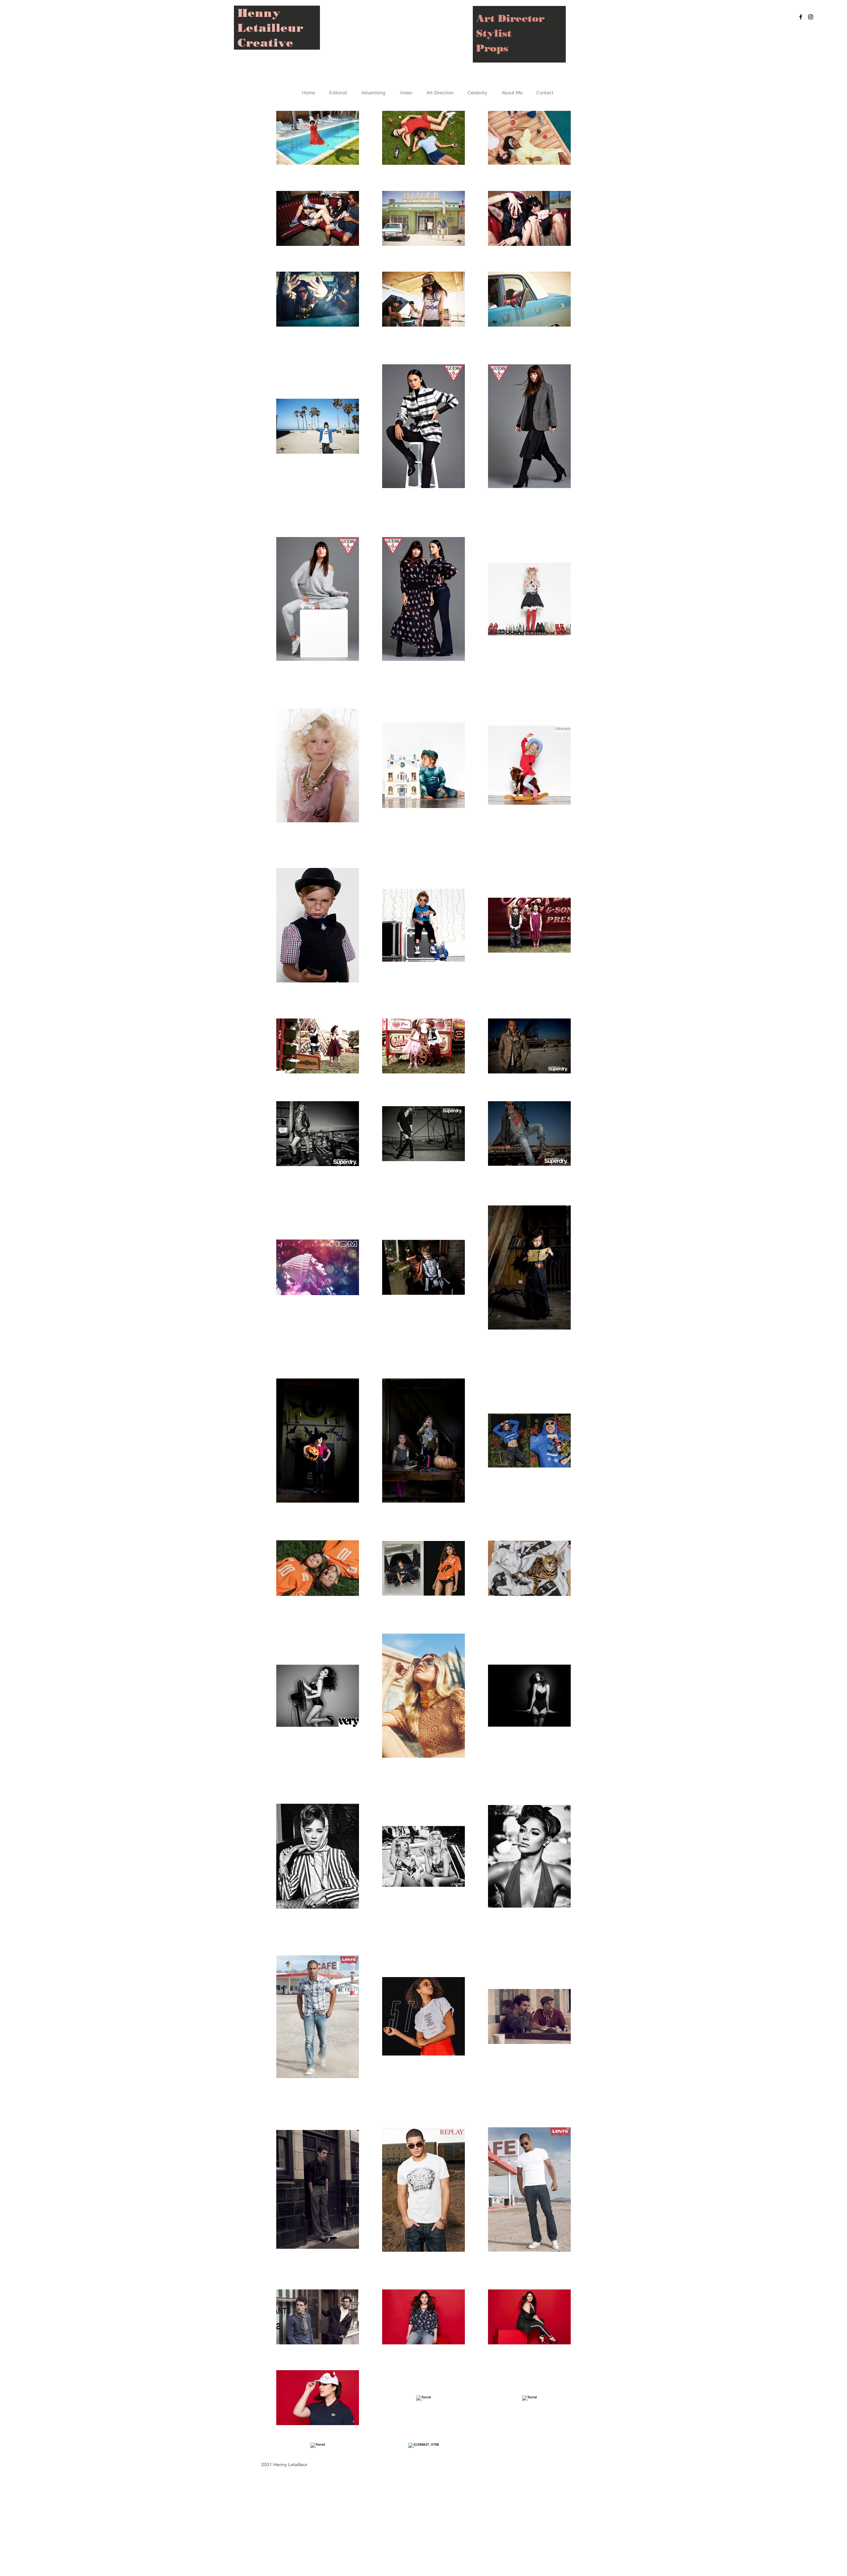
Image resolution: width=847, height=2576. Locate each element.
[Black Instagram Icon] (811, 17)
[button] (338, 93)
